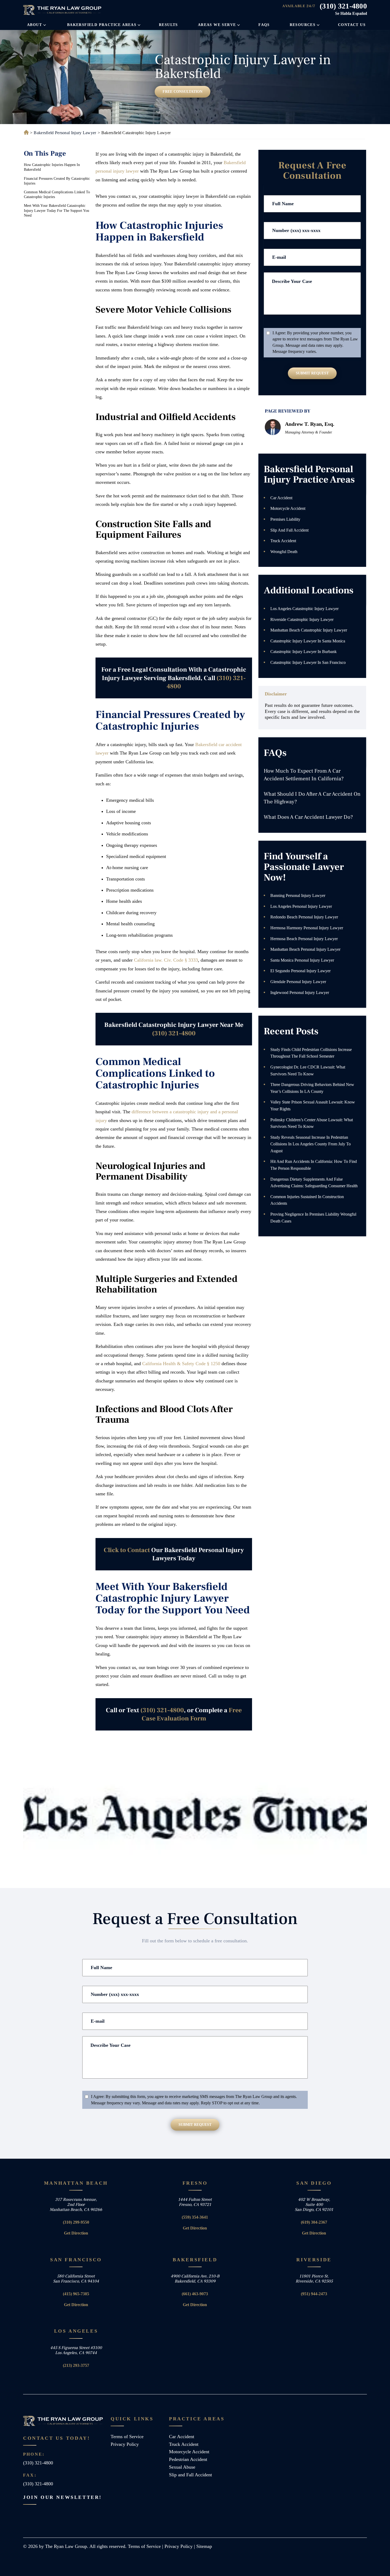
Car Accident (281, 498)
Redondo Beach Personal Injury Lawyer (304, 917)
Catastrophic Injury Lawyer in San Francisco (308, 662)
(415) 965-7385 (76, 2294)
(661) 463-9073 (195, 2294)
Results (168, 25)
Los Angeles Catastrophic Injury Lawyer (304, 609)
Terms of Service (127, 2437)
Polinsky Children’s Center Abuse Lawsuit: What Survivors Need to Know (312, 1123)
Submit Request (312, 373)
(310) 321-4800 (343, 6)
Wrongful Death (284, 552)
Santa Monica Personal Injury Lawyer (302, 960)
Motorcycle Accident (288, 508)
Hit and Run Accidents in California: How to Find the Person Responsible (314, 1165)
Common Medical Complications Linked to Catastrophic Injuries (57, 194)
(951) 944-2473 (314, 2294)
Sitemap (204, 2546)
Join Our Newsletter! (62, 2497)
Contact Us (352, 25)
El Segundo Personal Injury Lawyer (300, 971)
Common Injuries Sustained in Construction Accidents (307, 1200)
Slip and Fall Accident (289, 530)
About (34, 25)
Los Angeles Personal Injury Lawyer (301, 906)
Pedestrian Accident (188, 2459)
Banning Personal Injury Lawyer (298, 895)
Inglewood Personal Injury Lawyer (300, 993)
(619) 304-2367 (314, 2222)
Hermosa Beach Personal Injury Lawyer (304, 939)
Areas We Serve (217, 25)
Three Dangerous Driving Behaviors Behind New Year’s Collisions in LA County (312, 1088)
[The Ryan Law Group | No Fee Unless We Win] (63, 10)
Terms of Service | (146, 2546)
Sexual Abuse (182, 2467)
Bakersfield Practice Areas (102, 25)
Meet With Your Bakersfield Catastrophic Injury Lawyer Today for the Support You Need (57, 210)
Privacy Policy (125, 2444)
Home (25, 133)
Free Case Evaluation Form (192, 1714)
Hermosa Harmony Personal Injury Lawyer (307, 928)
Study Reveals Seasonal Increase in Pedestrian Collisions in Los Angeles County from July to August (311, 1144)
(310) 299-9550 (76, 2222)
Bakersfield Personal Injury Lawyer (65, 133)
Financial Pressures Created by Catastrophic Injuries (57, 181)
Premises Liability (285, 519)
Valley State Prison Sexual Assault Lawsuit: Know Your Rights (313, 1105)
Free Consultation (183, 92)
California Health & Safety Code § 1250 (181, 1364)
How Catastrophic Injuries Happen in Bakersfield (52, 167)
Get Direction (76, 2233)
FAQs (264, 25)
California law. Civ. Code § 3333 (166, 960)
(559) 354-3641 (195, 2217)
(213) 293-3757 (76, 2365)
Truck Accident (283, 541)
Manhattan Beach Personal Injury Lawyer (305, 949)
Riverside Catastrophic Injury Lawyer (302, 619)
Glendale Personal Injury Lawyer (298, 982)
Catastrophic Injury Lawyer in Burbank (304, 652)
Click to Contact (127, 1550)
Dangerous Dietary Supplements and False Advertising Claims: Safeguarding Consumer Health (314, 1183)
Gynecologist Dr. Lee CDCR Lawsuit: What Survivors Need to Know (308, 1070)
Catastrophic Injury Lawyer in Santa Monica (308, 641)
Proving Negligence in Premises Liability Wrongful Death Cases (313, 1218)
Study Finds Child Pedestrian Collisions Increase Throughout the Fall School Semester (311, 1053)
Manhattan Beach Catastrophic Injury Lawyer (309, 630)
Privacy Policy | (180, 2546)
